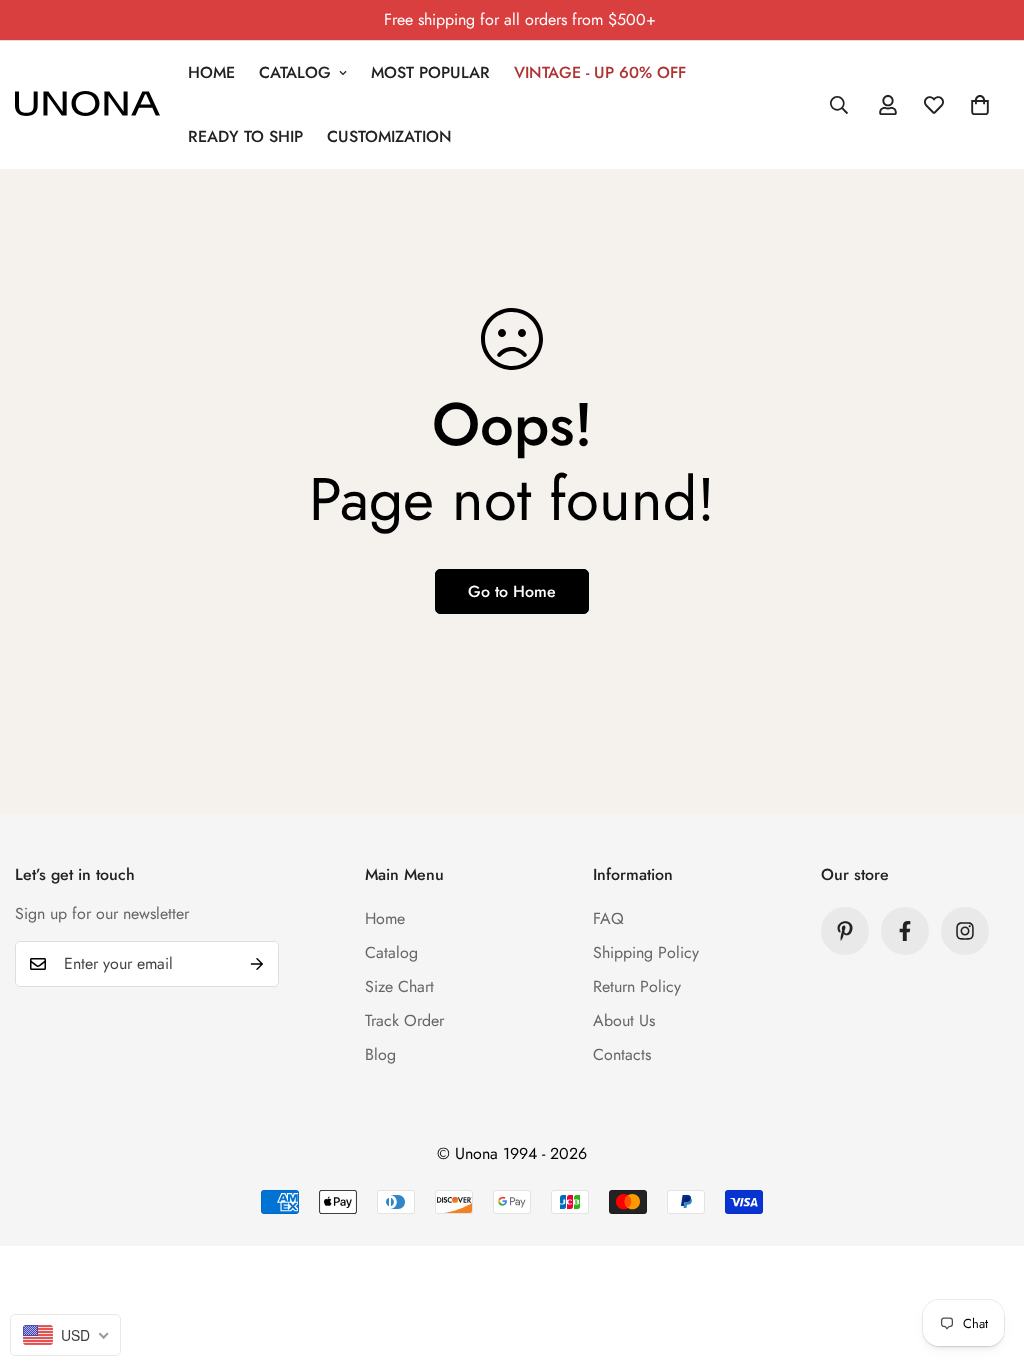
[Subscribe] (257, 964)
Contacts (622, 1054)
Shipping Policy (646, 952)
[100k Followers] (965, 931)
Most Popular (430, 72)
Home (211, 72)
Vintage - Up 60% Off (600, 72)
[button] (980, 105)
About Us (624, 1020)
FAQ (608, 918)
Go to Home (512, 591)
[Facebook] (905, 931)
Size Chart (399, 986)
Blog (380, 1054)
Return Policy (637, 986)
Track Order (404, 1020)
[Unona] (87, 105)
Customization (389, 136)
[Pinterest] (845, 931)
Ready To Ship (245, 136)
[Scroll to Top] (985, 1257)
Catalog (295, 72)
